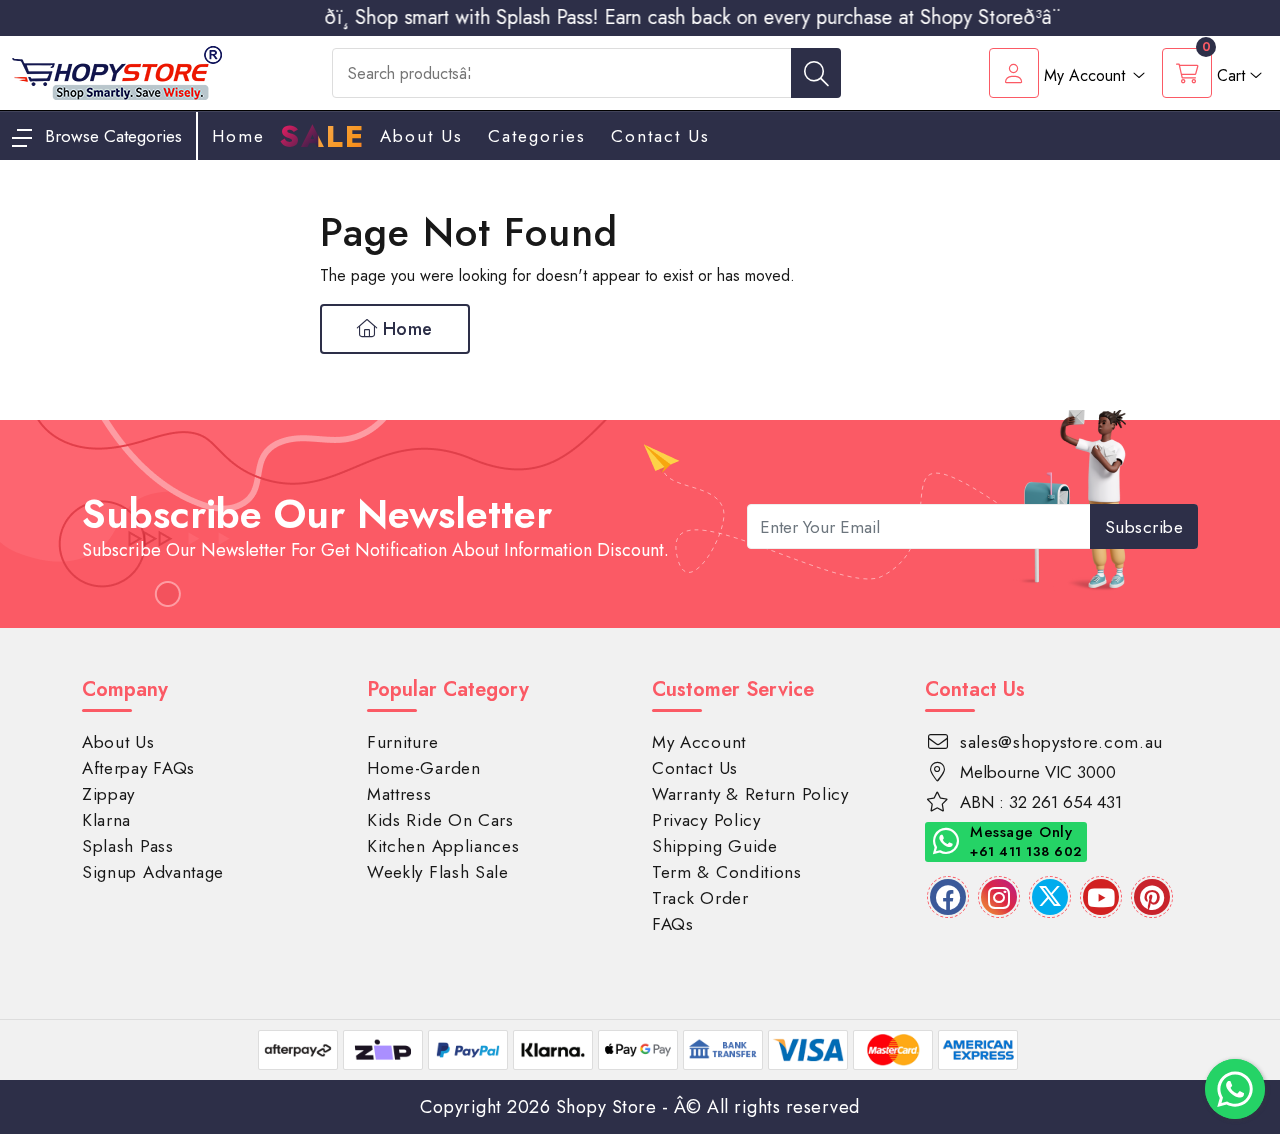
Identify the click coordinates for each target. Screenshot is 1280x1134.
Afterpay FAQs (138, 768)
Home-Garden (424, 768)
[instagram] (999, 897)
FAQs (673, 924)
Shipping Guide (715, 846)
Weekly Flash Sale (438, 872)
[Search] (816, 73)
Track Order (700, 898)
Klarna (106, 820)
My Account (699, 742)
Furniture (402, 742)
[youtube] (1101, 897)
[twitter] (1050, 897)
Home (405, 329)
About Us (421, 136)
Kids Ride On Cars (440, 820)
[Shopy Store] (117, 71)
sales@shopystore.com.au (1061, 742)
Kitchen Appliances (443, 846)
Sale (322, 137)
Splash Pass (128, 846)
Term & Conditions (727, 872)
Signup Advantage (153, 872)
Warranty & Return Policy (750, 794)
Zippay (108, 794)
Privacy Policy (706, 820)
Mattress (399, 794)
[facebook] (948, 897)
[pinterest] (1152, 897)
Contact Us (660, 136)
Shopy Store (606, 1107)
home (238, 136)
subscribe (1144, 527)
